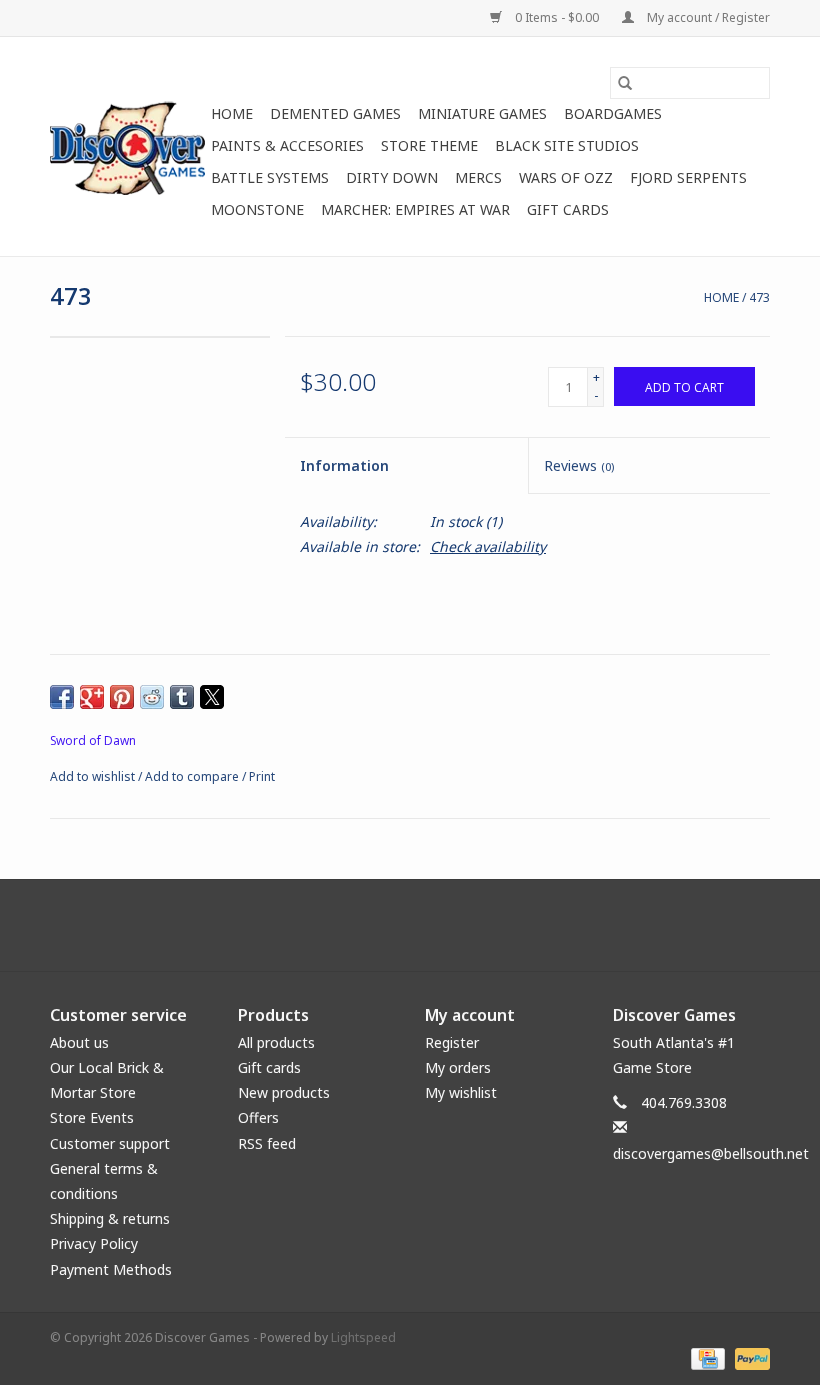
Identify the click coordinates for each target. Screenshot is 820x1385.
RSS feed (267, 1143)
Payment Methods (111, 1269)
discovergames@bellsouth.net (711, 1153)
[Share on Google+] (92, 697)
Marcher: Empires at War (415, 209)
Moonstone (257, 209)
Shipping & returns (110, 1218)
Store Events (92, 1117)
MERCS (478, 177)
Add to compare (193, 776)
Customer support (110, 1143)
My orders (458, 1067)
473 (759, 297)
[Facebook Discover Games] (410, 925)
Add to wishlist (94, 776)
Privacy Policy (94, 1243)
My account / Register (707, 17)
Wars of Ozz (566, 177)
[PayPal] (749, 1358)
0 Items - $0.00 (557, 17)
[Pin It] (122, 697)
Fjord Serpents (688, 177)
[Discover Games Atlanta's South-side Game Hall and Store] (127, 146)
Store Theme (429, 145)
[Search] (625, 83)
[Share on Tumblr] (182, 697)
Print (262, 776)
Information (344, 465)
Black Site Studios (567, 145)
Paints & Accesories (287, 145)
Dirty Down (392, 177)
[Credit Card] (706, 1358)
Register (452, 1042)
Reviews (579, 465)
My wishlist (461, 1092)
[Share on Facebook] (62, 697)
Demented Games (335, 113)
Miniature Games (482, 113)
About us (79, 1042)
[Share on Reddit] (152, 697)
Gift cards (568, 209)
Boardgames (613, 113)
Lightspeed (363, 1337)
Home (232, 113)
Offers (258, 1117)
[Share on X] (212, 697)
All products (276, 1042)
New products (284, 1092)
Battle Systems (270, 177)
